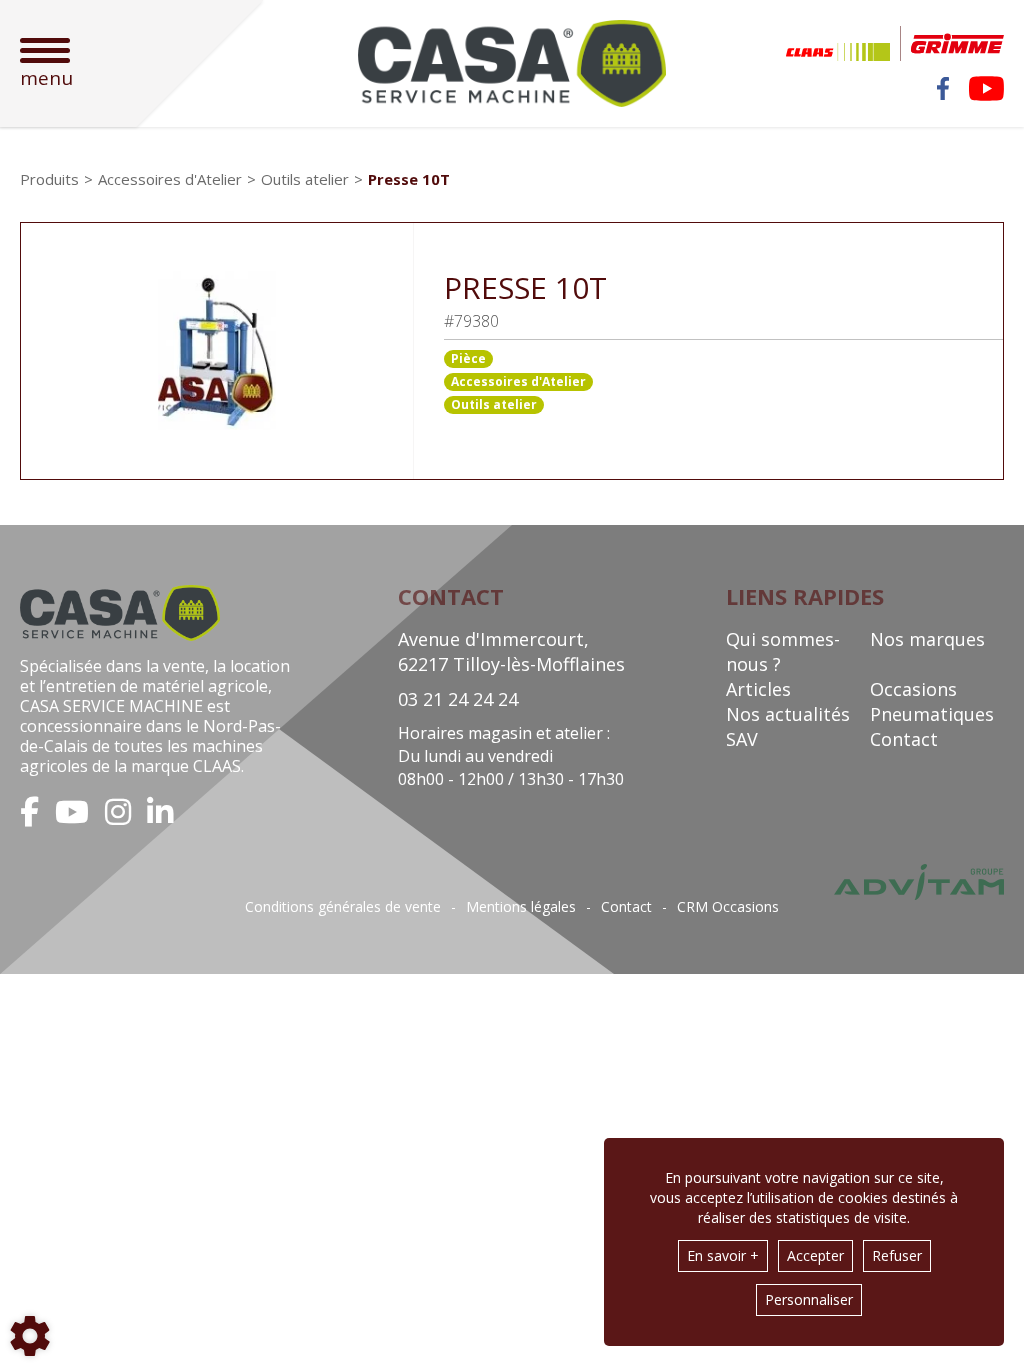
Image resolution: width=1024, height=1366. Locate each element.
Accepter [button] (815, 1255)
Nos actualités (788, 714)
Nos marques (927, 639)
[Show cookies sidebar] (30, 1336)
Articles (758, 689)
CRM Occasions (728, 907)
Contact (904, 739)
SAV (742, 739)
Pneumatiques (932, 714)
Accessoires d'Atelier (518, 381)
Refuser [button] (897, 1255)
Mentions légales (521, 907)
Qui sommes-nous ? (783, 651)
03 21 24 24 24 (458, 699)
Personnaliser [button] (809, 1299)
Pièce (468, 358)
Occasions (913, 689)
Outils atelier (494, 404)
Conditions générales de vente (343, 907)
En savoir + (723, 1255)
